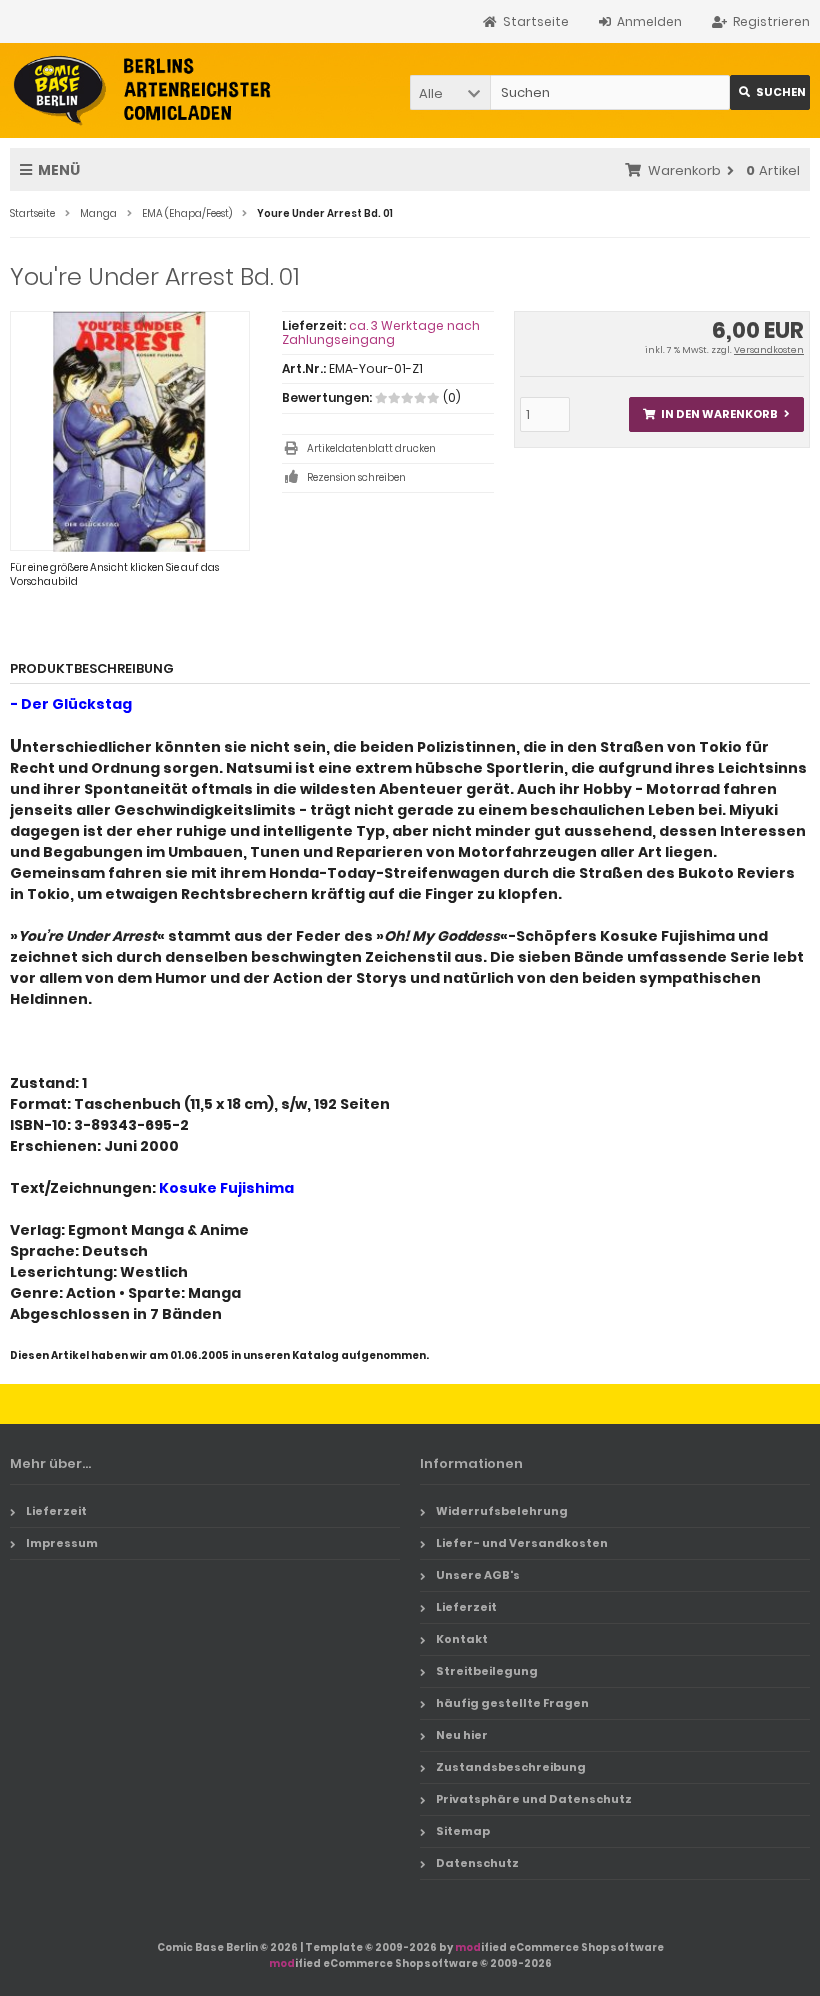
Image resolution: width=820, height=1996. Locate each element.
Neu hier (462, 1735)
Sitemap (463, 1831)
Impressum (62, 1543)
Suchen (770, 92)
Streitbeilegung (487, 1671)
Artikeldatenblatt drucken (371, 448)
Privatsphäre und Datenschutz (534, 1799)
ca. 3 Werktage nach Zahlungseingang (381, 332)
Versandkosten (769, 350)
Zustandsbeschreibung (511, 1767)
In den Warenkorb (716, 414)
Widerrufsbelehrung (502, 1511)
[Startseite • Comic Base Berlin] (142, 90)
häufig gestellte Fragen (512, 1703)
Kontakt (462, 1639)
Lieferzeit (56, 1511)
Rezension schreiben (356, 477)
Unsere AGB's (478, 1575)
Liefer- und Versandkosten (522, 1543)
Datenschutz (477, 1863)
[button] (450, 92)
